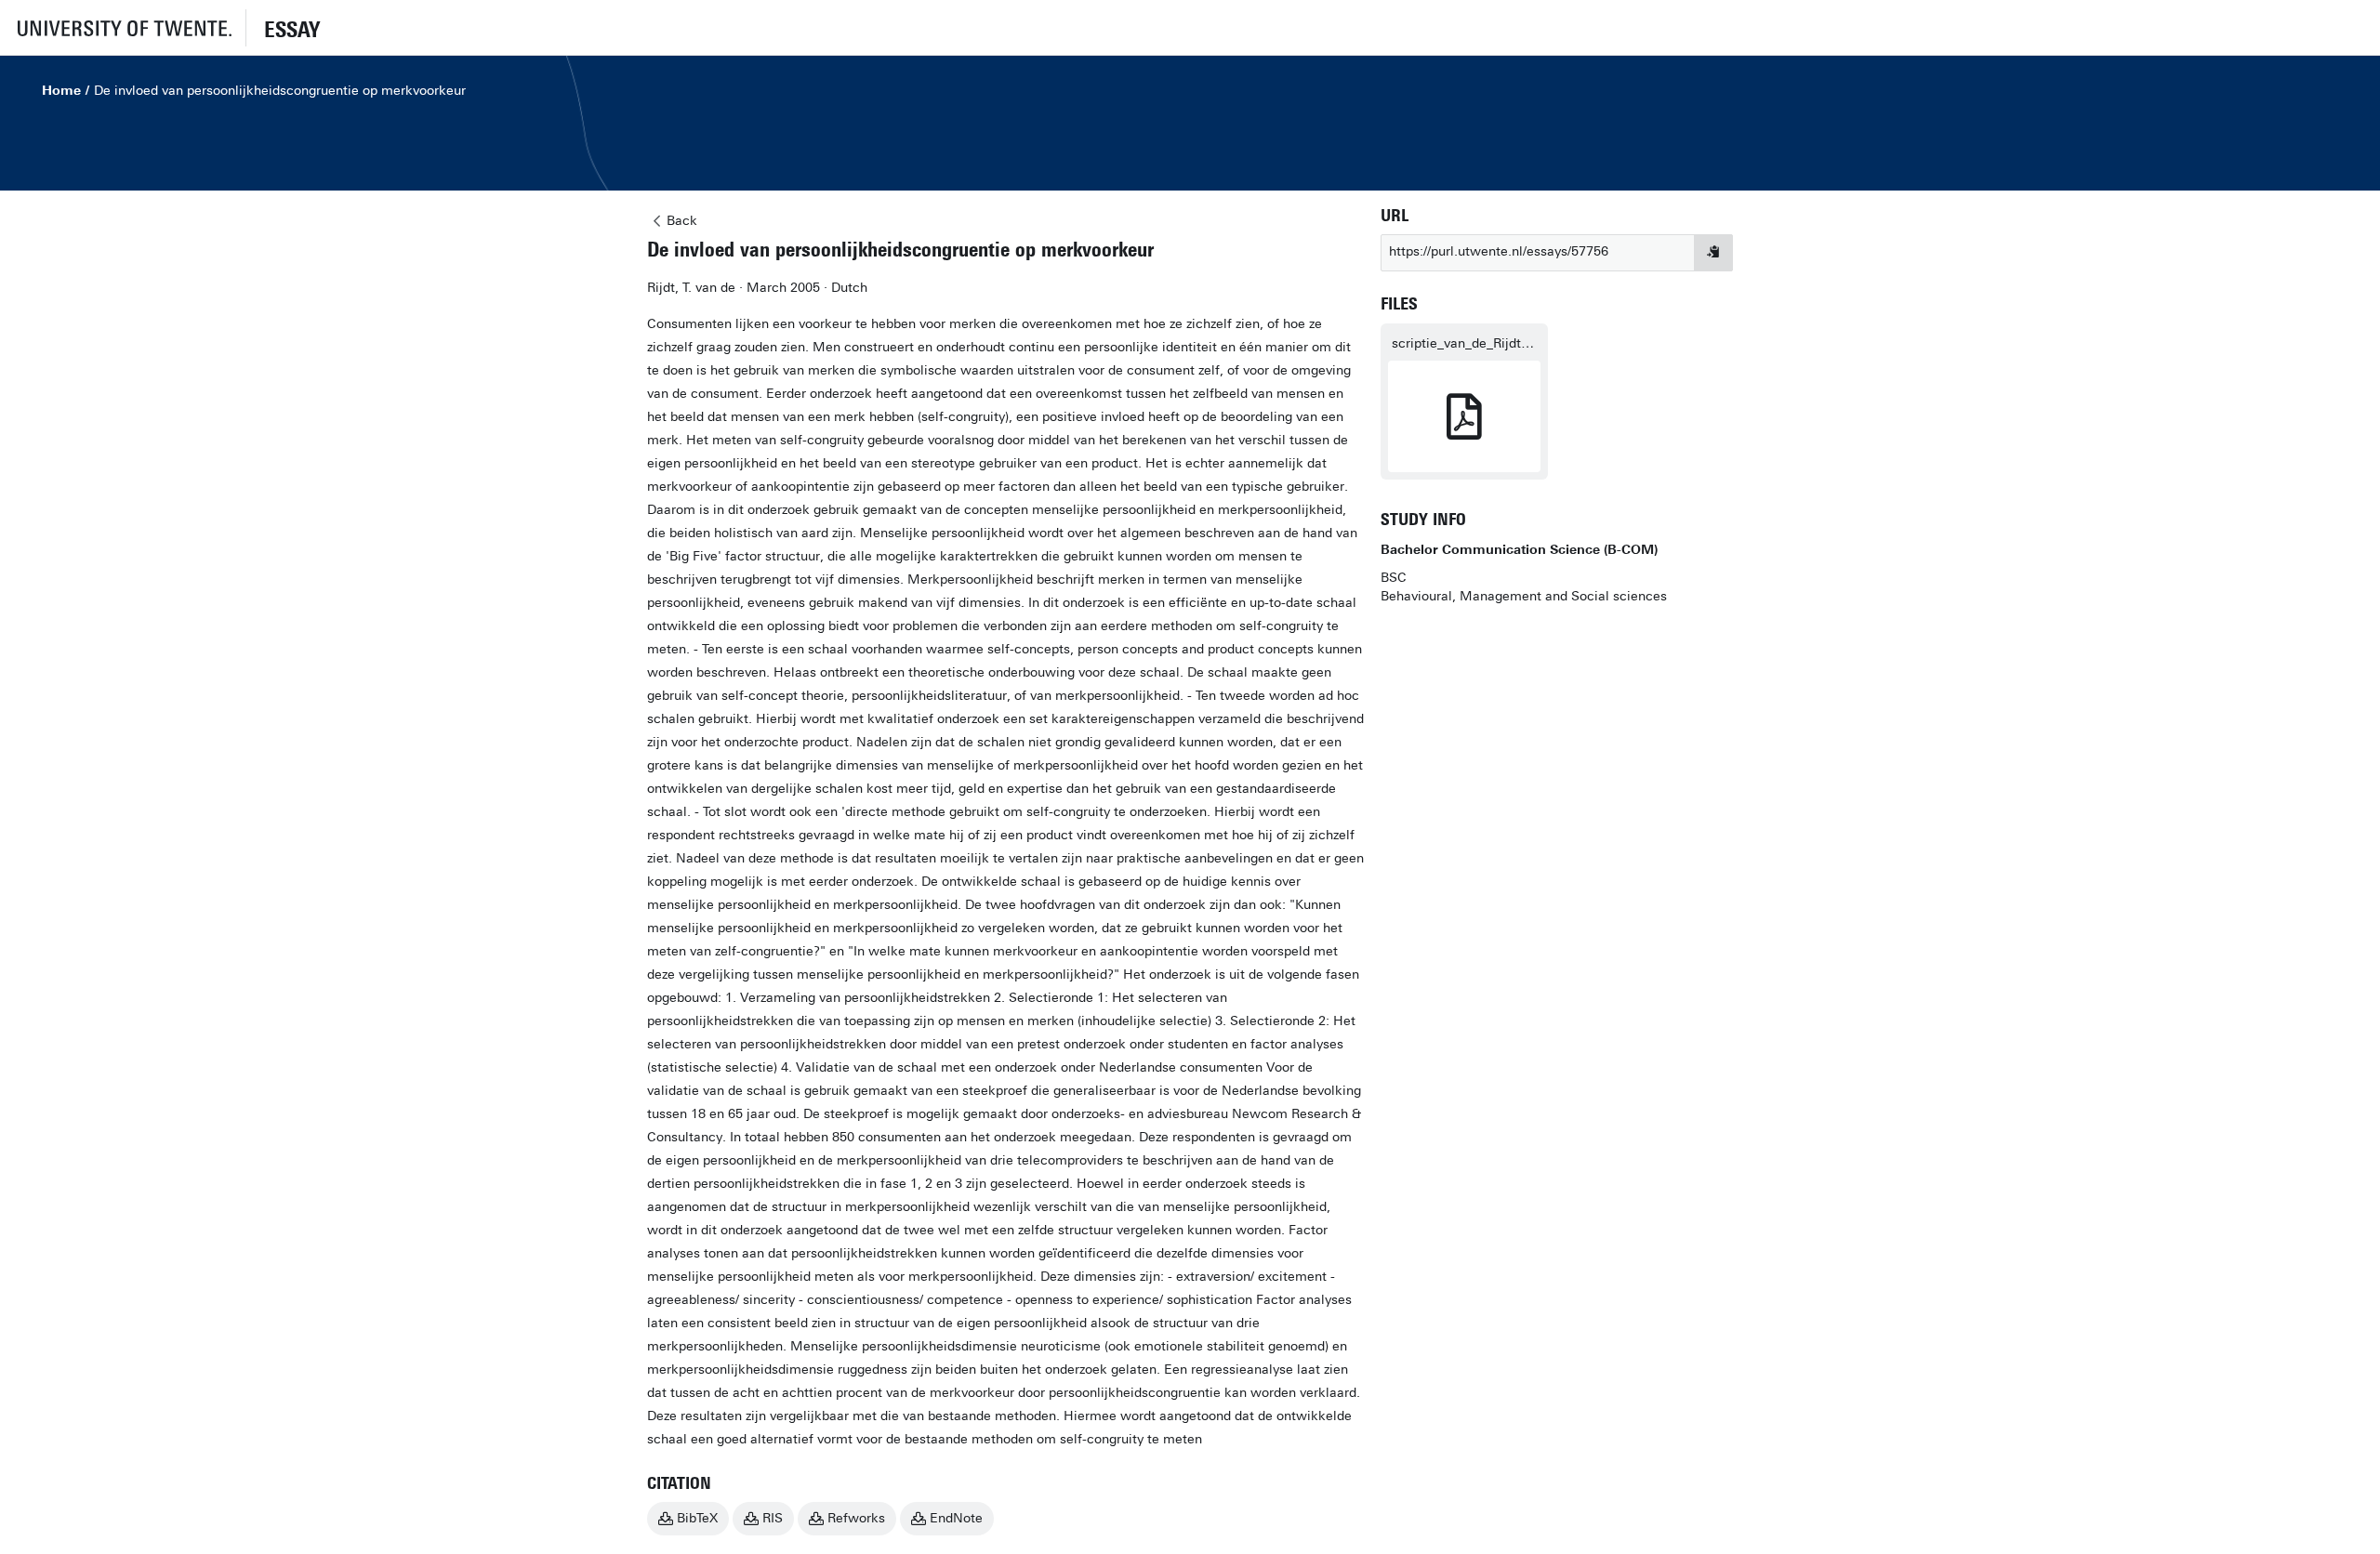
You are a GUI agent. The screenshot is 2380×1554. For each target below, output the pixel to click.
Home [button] (61, 91)
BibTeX (697, 1518)
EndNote (956, 1518)
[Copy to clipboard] (1713, 253)
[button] (123, 27)
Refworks (856, 1518)
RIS (773, 1518)
